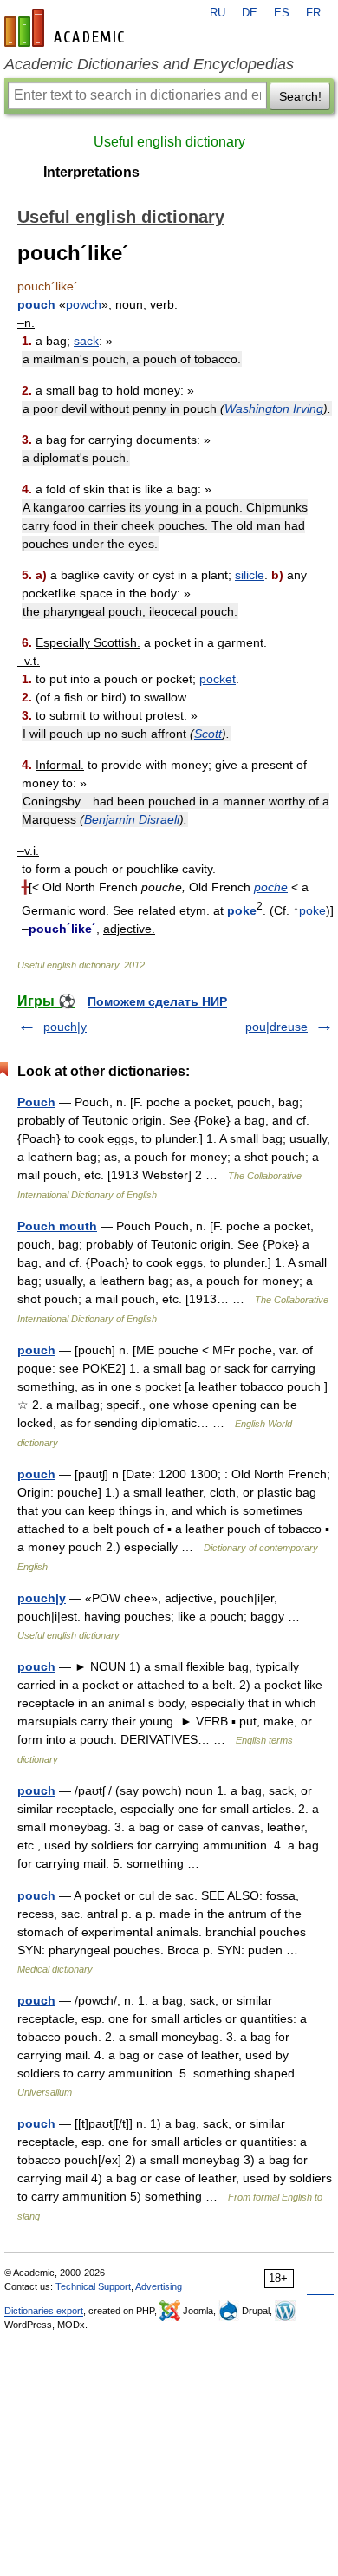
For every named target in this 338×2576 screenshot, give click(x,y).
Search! (300, 96)
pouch (36, 304)
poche (271, 887)
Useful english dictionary (169, 142)
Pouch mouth (57, 1226)
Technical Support (93, 2286)
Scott (208, 734)
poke (242, 910)
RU (218, 13)
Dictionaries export (44, 2311)
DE (250, 13)
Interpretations (91, 172)
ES (282, 13)
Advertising (159, 2286)
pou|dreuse (276, 1027)
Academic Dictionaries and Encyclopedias (149, 64)
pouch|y (65, 1027)
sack (86, 341)
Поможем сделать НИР (157, 1001)
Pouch (36, 1102)
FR (313, 13)
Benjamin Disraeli (132, 819)
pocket (218, 679)
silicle (250, 575)
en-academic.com (67, 28)
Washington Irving (274, 408)
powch (84, 304)
